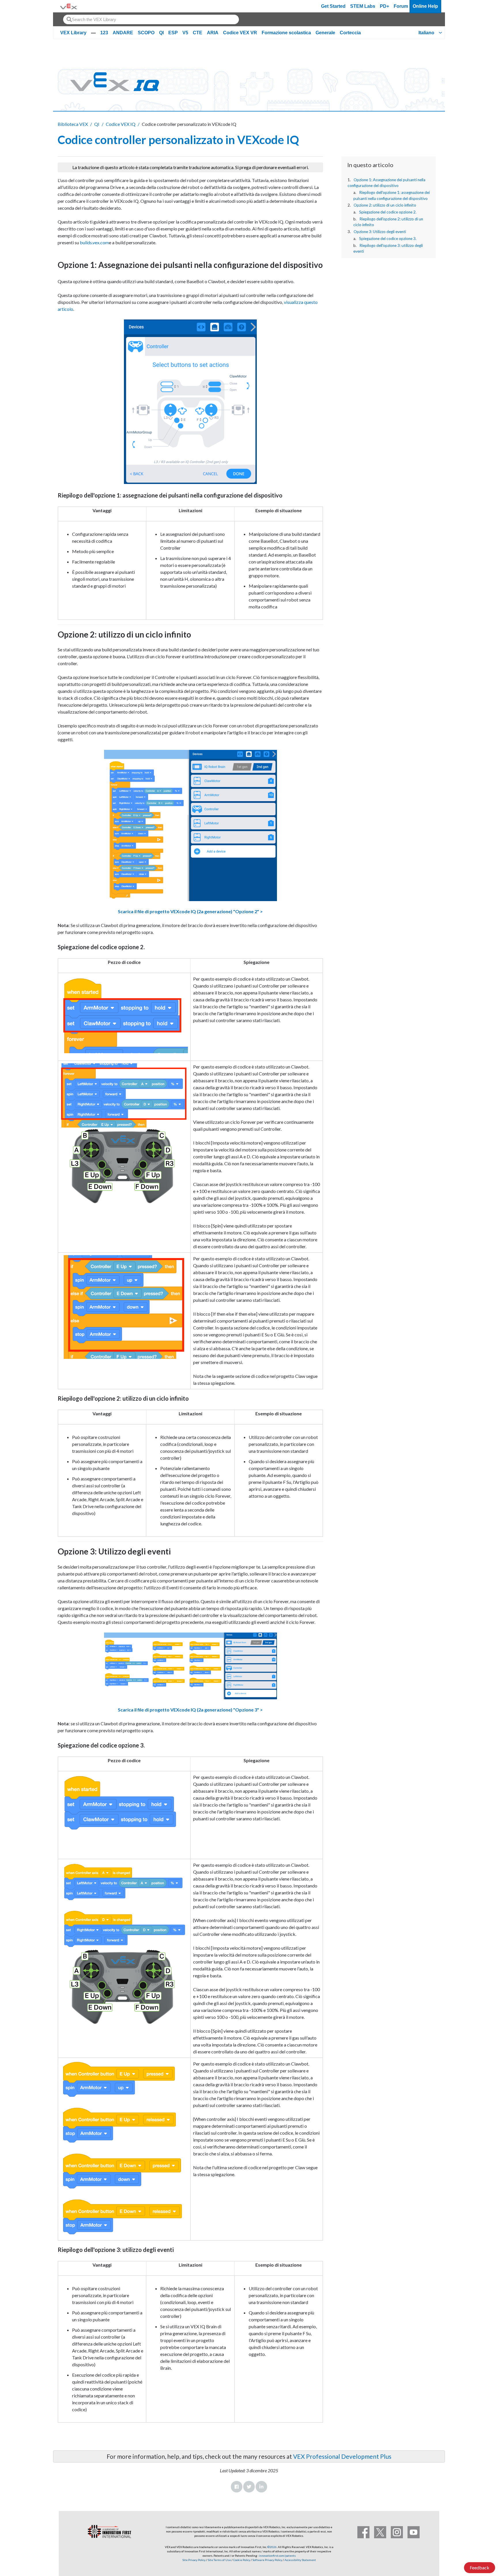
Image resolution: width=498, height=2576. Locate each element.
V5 (185, 33)
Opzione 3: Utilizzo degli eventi (380, 232)
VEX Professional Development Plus (342, 2456)
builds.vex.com (94, 242)
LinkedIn (261, 2487)
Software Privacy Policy (267, 2560)
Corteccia (350, 33)
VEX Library (73, 33)
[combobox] (151, 19)
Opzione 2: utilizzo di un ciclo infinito (385, 205)
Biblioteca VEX (73, 124)
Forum (401, 6)
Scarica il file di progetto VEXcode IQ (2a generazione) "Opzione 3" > (190, 1710)
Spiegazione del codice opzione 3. (388, 239)
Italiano (426, 33)
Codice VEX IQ (121, 124)
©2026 (272, 2547)
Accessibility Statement (300, 2560)
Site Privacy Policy (194, 2560)
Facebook (237, 2487)
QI (161, 33)
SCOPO (146, 33)
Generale (325, 33)
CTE (198, 33)
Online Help (425, 6)
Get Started (333, 6)
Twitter (249, 2487)
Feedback (480, 2568)
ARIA (213, 33)
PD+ (384, 6)
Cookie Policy (242, 2560)
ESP (173, 33)
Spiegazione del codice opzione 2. (388, 212)
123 (104, 33)
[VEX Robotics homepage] (69, 6)
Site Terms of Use (219, 2560)
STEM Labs (363, 6)
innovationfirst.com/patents (277, 2556)
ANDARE (123, 33)
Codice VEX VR (240, 33)
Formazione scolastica (286, 33)
